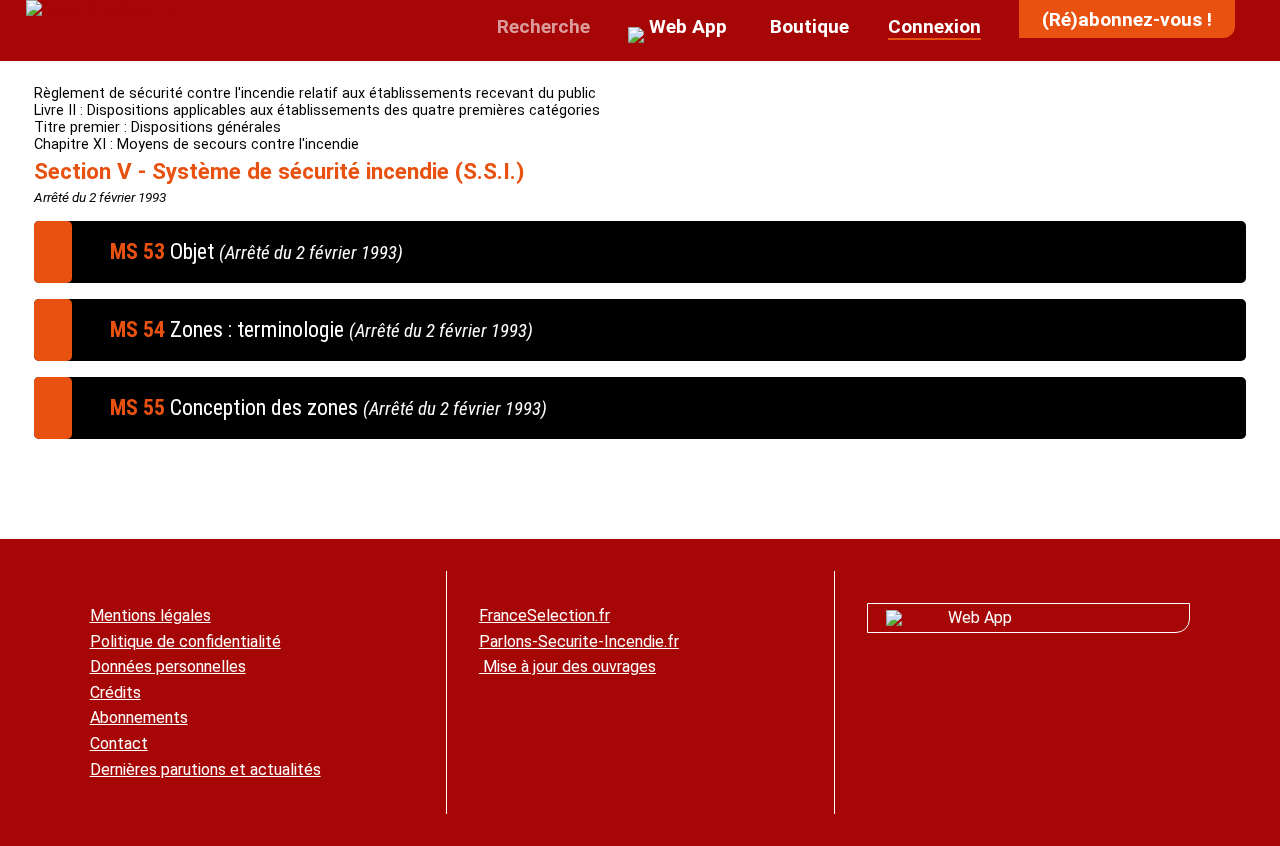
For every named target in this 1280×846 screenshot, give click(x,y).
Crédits (115, 692)
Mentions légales (150, 615)
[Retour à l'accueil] (103, 9)
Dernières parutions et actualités (205, 769)
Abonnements (139, 717)
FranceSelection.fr (544, 615)
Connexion (934, 26)
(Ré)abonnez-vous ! (1127, 19)
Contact (119, 743)
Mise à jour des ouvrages (567, 666)
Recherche (541, 26)
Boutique (807, 26)
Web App (980, 617)
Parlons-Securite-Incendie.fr (579, 641)
